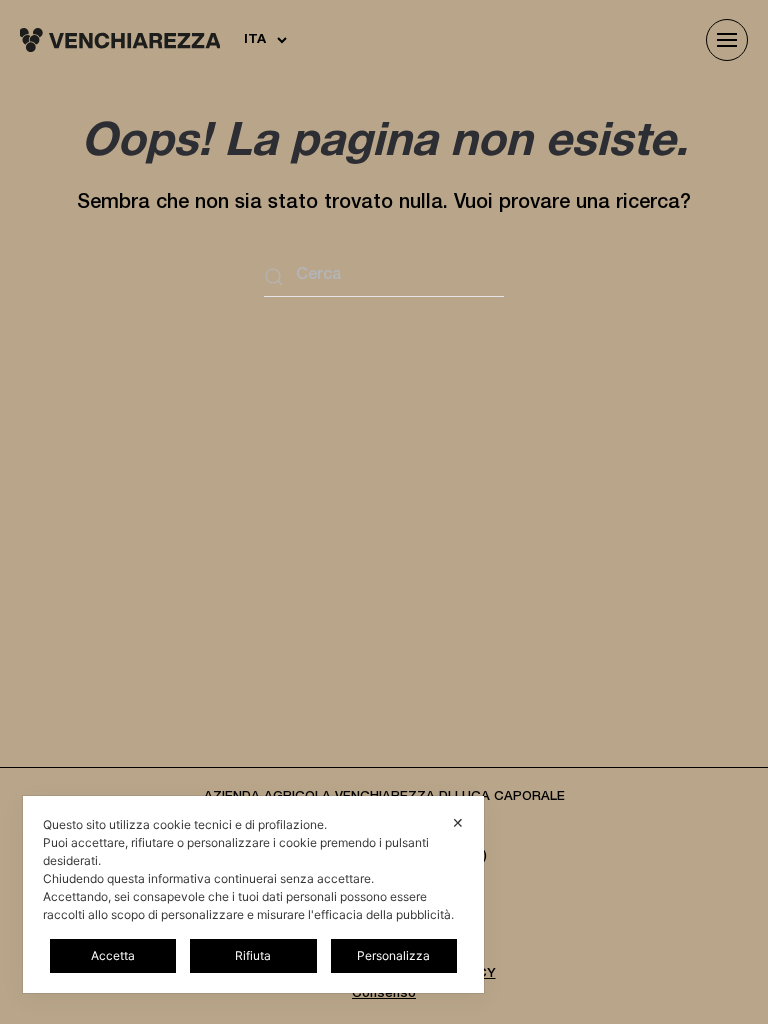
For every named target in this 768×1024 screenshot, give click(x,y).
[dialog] (253, 894)
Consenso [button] (384, 994)
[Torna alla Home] (120, 40)
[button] (727, 40)
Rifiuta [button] (253, 955)
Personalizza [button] (393, 955)
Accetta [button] (113, 955)
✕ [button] (458, 822)
